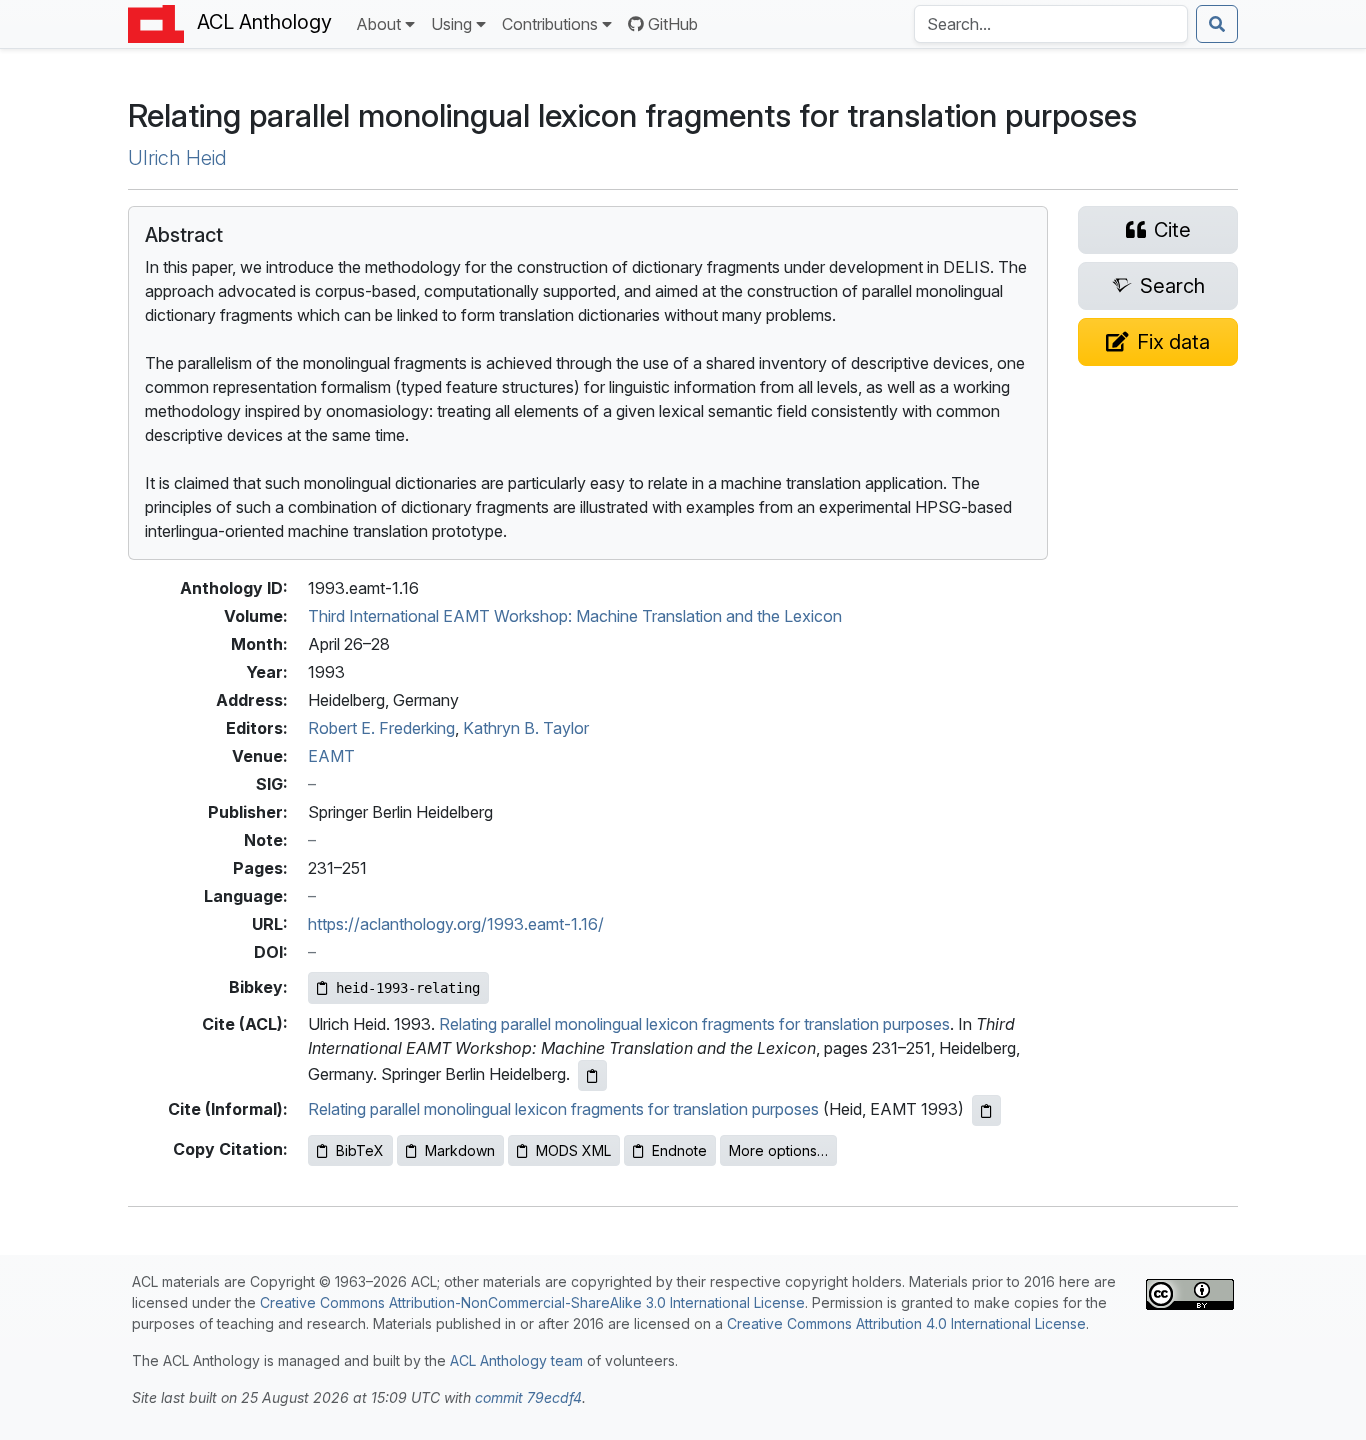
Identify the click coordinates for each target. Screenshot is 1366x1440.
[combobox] (1051, 24)
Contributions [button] (550, 24)
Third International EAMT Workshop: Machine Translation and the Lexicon (575, 616)
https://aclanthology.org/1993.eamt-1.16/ (456, 924)
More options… (778, 1150)
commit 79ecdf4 (528, 1397)
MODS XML (573, 1150)
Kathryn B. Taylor (526, 728)
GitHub (673, 24)
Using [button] (451, 24)
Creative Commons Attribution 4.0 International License (906, 1323)
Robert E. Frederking (381, 728)
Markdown (460, 1150)
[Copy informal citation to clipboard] (986, 1110)
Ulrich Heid (177, 158)
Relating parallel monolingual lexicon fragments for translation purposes (694, 1024)
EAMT (331, 756)
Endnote (679, 1150)
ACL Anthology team (516, 1360)
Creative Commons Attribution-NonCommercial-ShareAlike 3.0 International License (532, 1302)
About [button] (378, 24)
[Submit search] (1217, 24)
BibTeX (360, 1150)
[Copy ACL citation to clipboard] (592, 1075)
